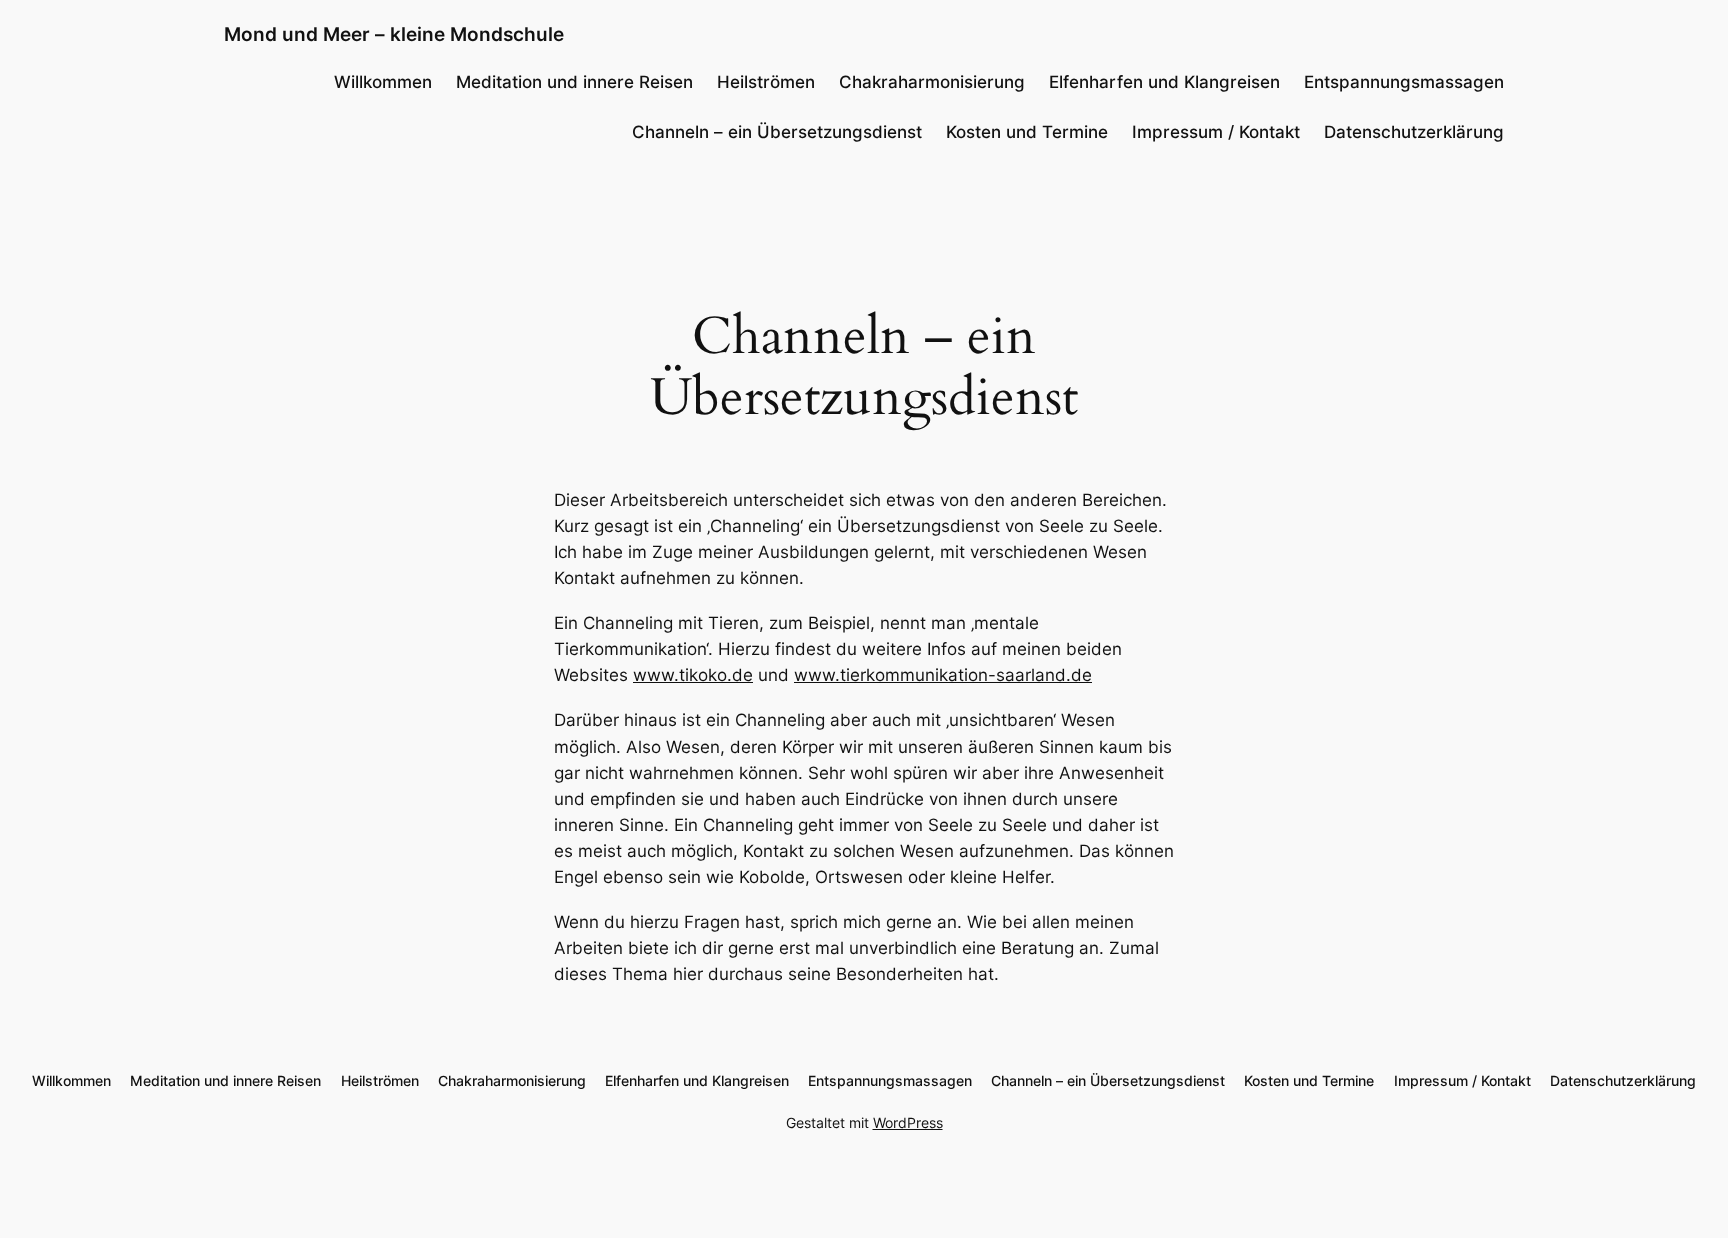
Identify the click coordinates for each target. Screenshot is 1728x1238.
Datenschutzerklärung (1414, 132)
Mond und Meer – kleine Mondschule (394, 34)
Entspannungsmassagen (1404, 82)
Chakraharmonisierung (932, 82)
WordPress (908, 1122)
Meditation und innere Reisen (574, 82)
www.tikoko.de (693, 675)
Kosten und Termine (1027, 132)
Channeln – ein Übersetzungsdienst (777, 132)
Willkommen (383, 82)
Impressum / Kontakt (1216, 132)
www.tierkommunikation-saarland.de (943, 675)
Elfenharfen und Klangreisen (1164, 82)
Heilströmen (766, 82)
